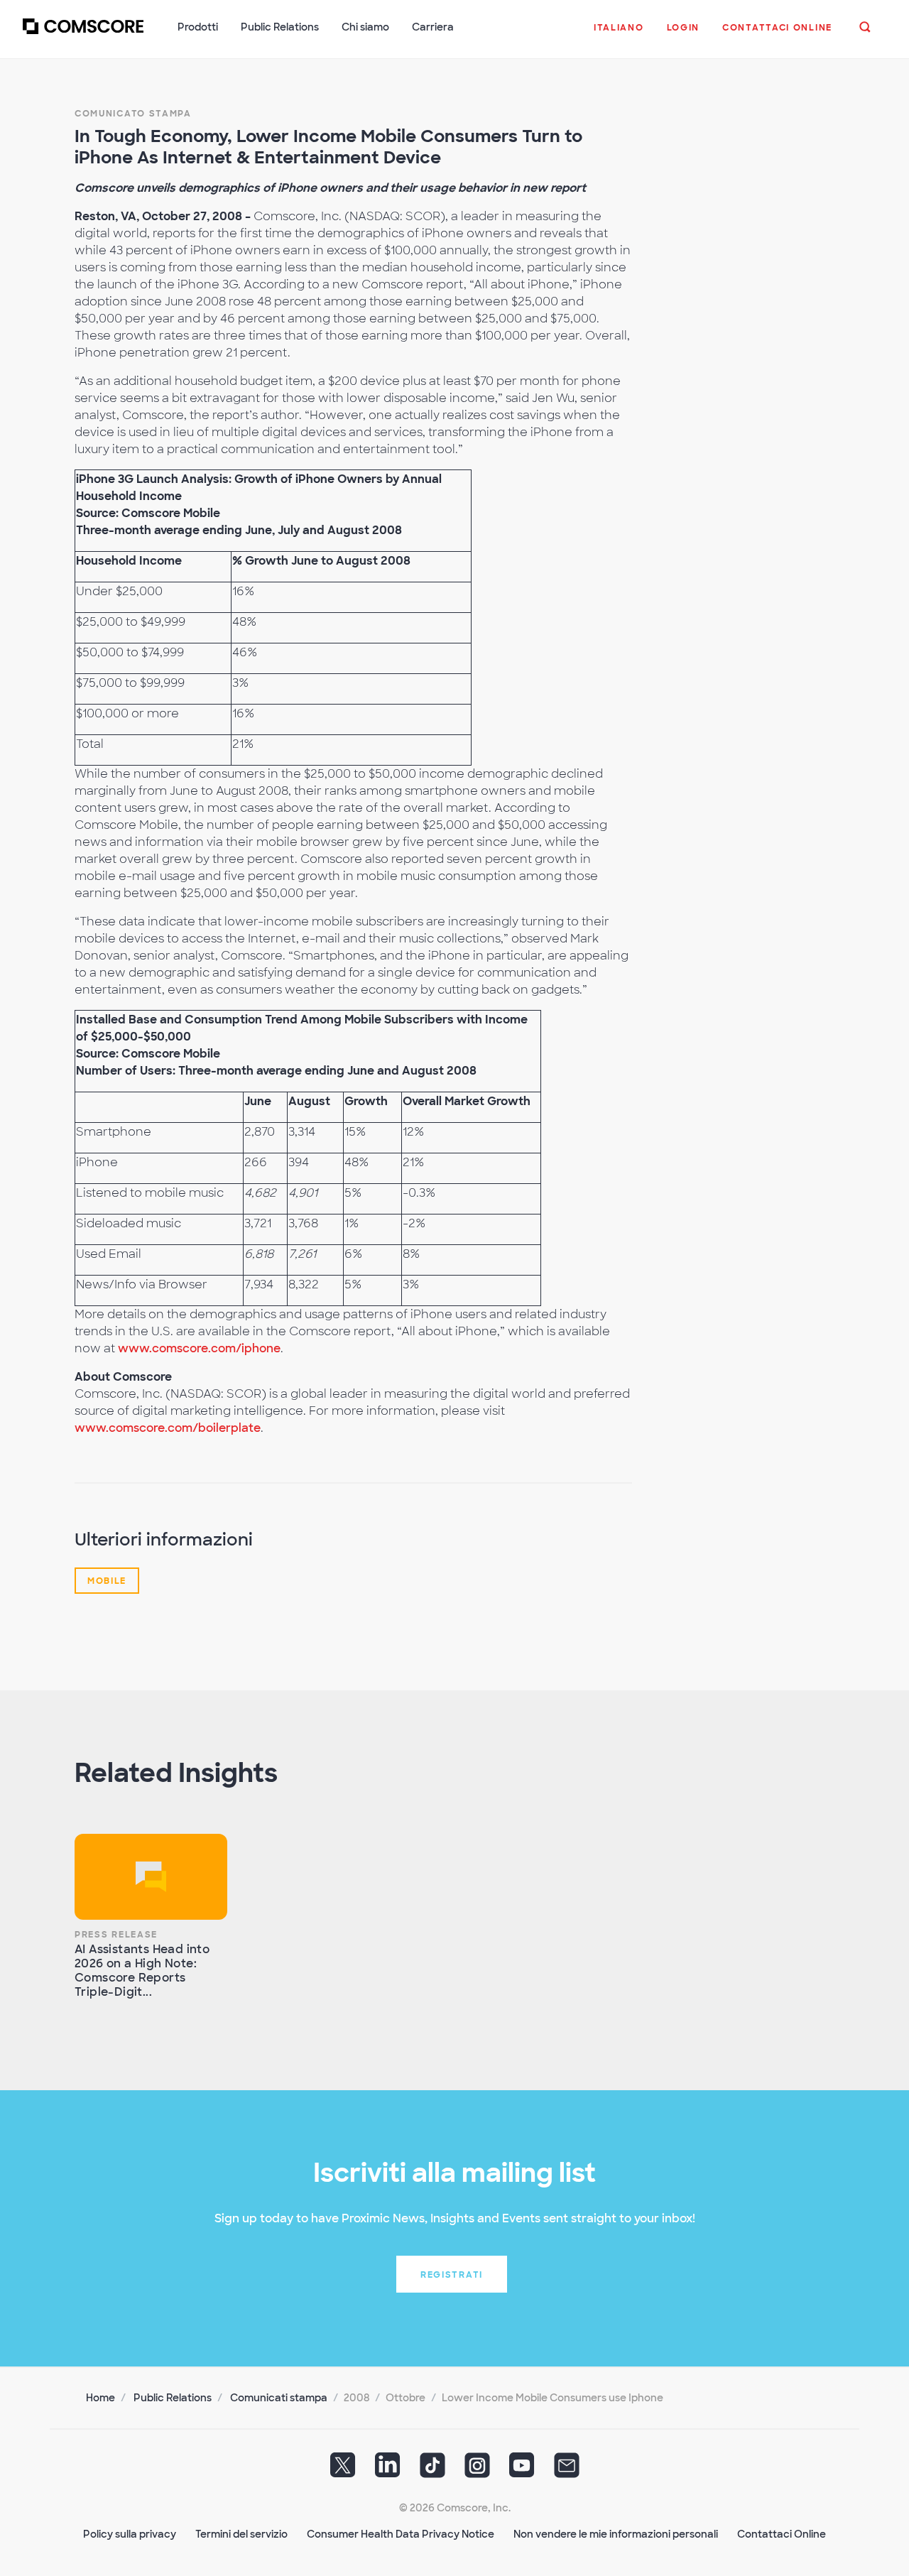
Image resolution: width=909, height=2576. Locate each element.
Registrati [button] (452, 2275)
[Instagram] (477, 2470)
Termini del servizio (241, 2534)
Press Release (116, 1935)
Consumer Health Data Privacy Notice (401, 2534)
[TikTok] (432, 2470)
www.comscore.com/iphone (199, 1348)
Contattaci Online (782, 2534)
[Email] (567, 2470)
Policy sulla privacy (130, 2534)
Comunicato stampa (133, 114)
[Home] (83, 35)
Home (100, 2398)
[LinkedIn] (388, 2470)
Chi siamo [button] (365, 27)
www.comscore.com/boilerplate (168, 1428)
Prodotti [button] (198, 27)
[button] (619, 35)
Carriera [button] (433, 27)
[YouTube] (522, 2470)
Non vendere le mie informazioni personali (616, 2534)
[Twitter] (343, 2470)
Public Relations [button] (280, 27)
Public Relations (173, 2398)
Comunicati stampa (279, 2398)
